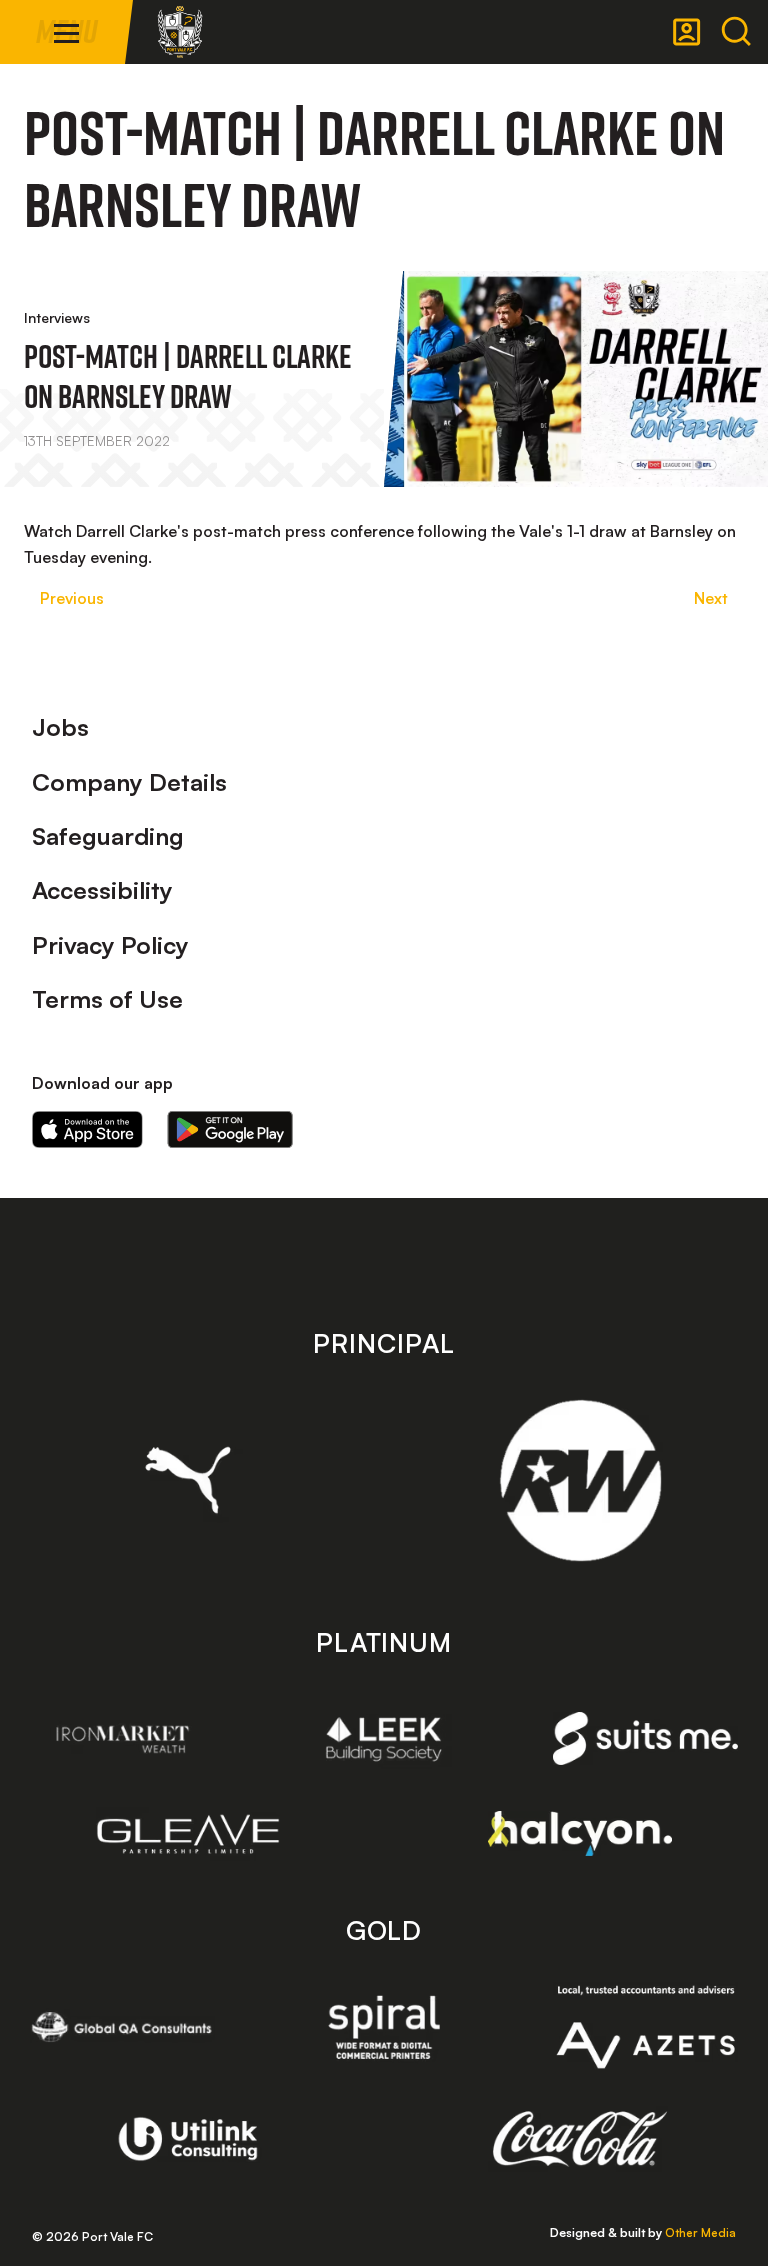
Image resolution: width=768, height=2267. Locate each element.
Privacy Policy (110, 945)
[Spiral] (384, 2027)
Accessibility (102, 890)
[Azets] (645, 2027)
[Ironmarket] (122, 1739)
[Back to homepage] (180, 32)
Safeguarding (108, 836)
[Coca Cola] (580, 2139)
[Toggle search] (736, 32)
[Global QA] (122, 2027)
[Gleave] (188, 1834)
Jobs (60, 727)
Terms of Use (107, 999)
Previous (72, 598)
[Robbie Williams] (580, 1480)
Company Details (129, 782)
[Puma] (188, 1480)
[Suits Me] (645, 1738)
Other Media (700, 2232)
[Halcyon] (580, 1833)
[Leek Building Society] (384, 1739)
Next (711, 598)
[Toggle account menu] (687, 32)
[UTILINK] (188, 2139)
